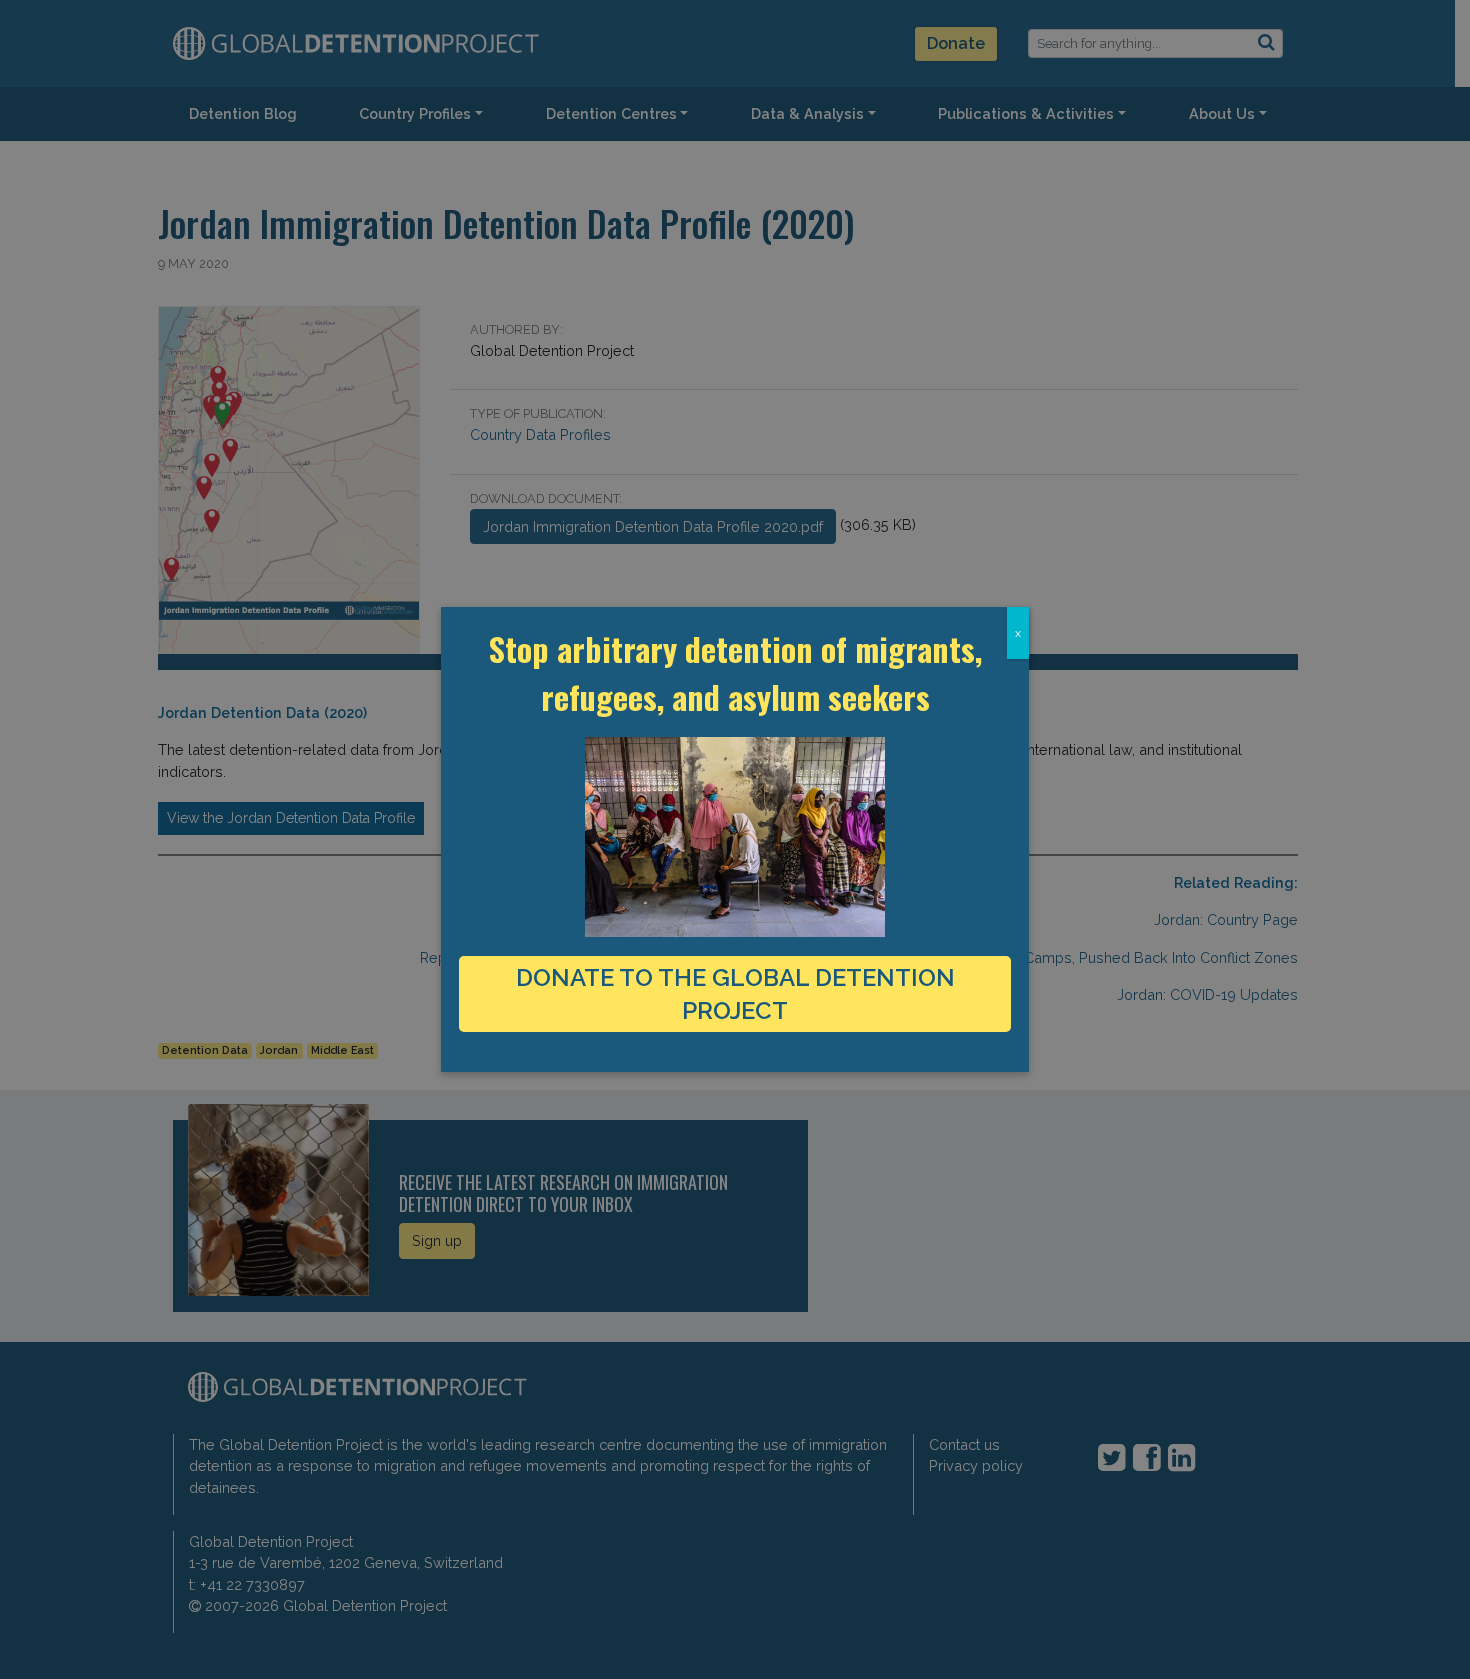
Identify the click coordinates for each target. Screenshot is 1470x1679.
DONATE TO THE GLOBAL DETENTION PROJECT (735, 994)
